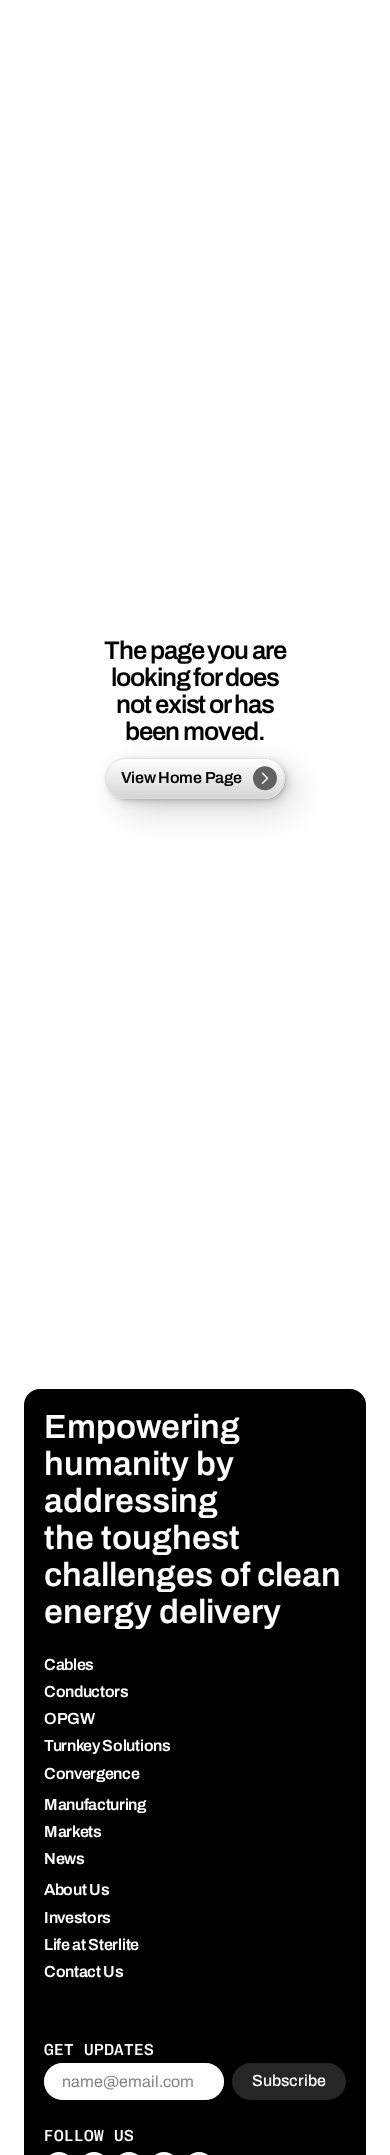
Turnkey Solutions (107, 1745)
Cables (69, 1664)
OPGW (69, 1718)
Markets (73, 1831)
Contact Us (84, 1971)
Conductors (86, 1691)
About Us (76, 1889)
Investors (77, 1917)
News (64, 1858)
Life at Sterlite (91, 1944)
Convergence (91, 1773)
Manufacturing (95, 1804)
